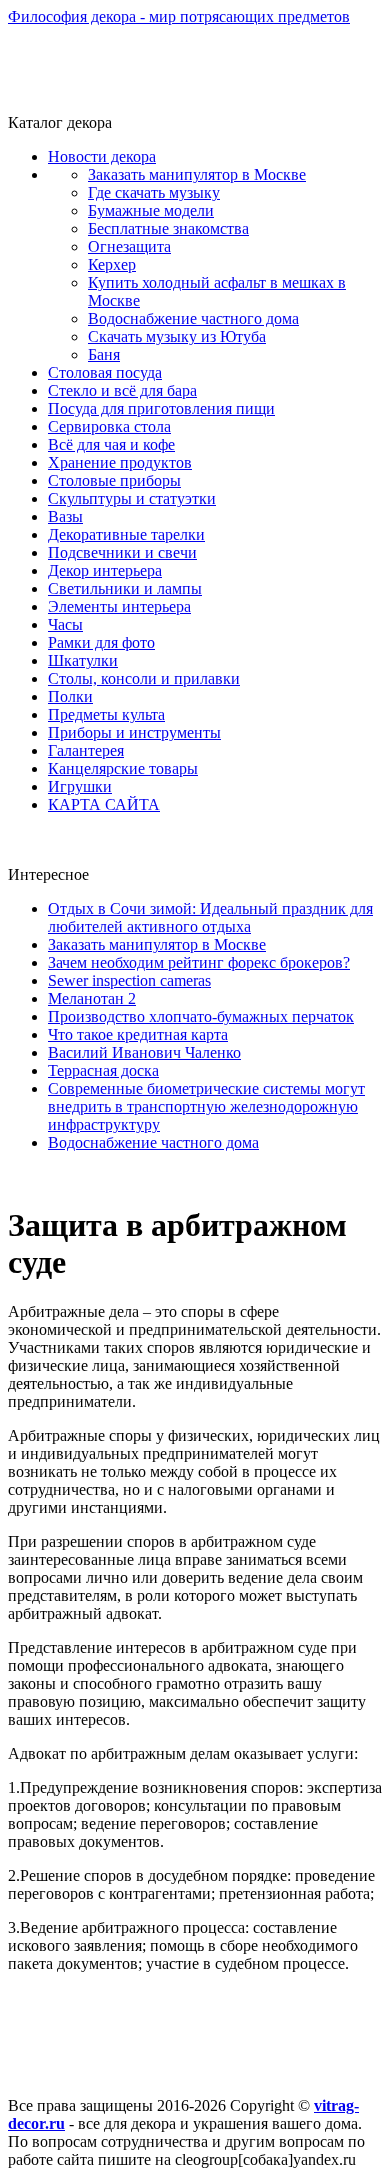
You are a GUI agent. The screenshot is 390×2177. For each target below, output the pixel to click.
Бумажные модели (151, 210)
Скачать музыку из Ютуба (177, 336)
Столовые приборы (114, 480)
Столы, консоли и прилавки (144, 678)
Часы (65, 624)
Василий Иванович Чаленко (144, 1052)
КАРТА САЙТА (104, 804)
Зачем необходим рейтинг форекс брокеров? (199, 962)
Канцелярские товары (123, 768)
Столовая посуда (105, 372)
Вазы (65, 516)
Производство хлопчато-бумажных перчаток (201, 1016)
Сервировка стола (109, 426)
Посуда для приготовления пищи (161, 408)
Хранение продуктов (120, 462)
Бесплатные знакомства (168, 228)
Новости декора (102, 156)
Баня (104, 354)
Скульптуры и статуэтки (132, 498)
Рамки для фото (101, 642)
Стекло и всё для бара (122, 390)
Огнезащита (129, 246)
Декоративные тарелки (126, 534)
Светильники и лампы (125, 588)
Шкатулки (83, 660)
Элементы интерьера (119, 606)
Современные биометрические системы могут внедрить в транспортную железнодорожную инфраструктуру (206, 1106)
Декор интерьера (105, 570)
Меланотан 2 (92, 998)
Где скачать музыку (154, 192)
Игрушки (80, 786)
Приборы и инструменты (134, 732)
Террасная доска (103, 1070)
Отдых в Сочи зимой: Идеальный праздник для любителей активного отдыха (210, 917)
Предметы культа (106, 714)
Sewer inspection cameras (129, 980)
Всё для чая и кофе (111, 444)
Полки (70, 696)
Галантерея (86, 750)
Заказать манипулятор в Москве (197, 174)
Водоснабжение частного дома (193, 318)
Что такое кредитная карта (138, 1034)
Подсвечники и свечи (122, 552)
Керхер (112, 264)
